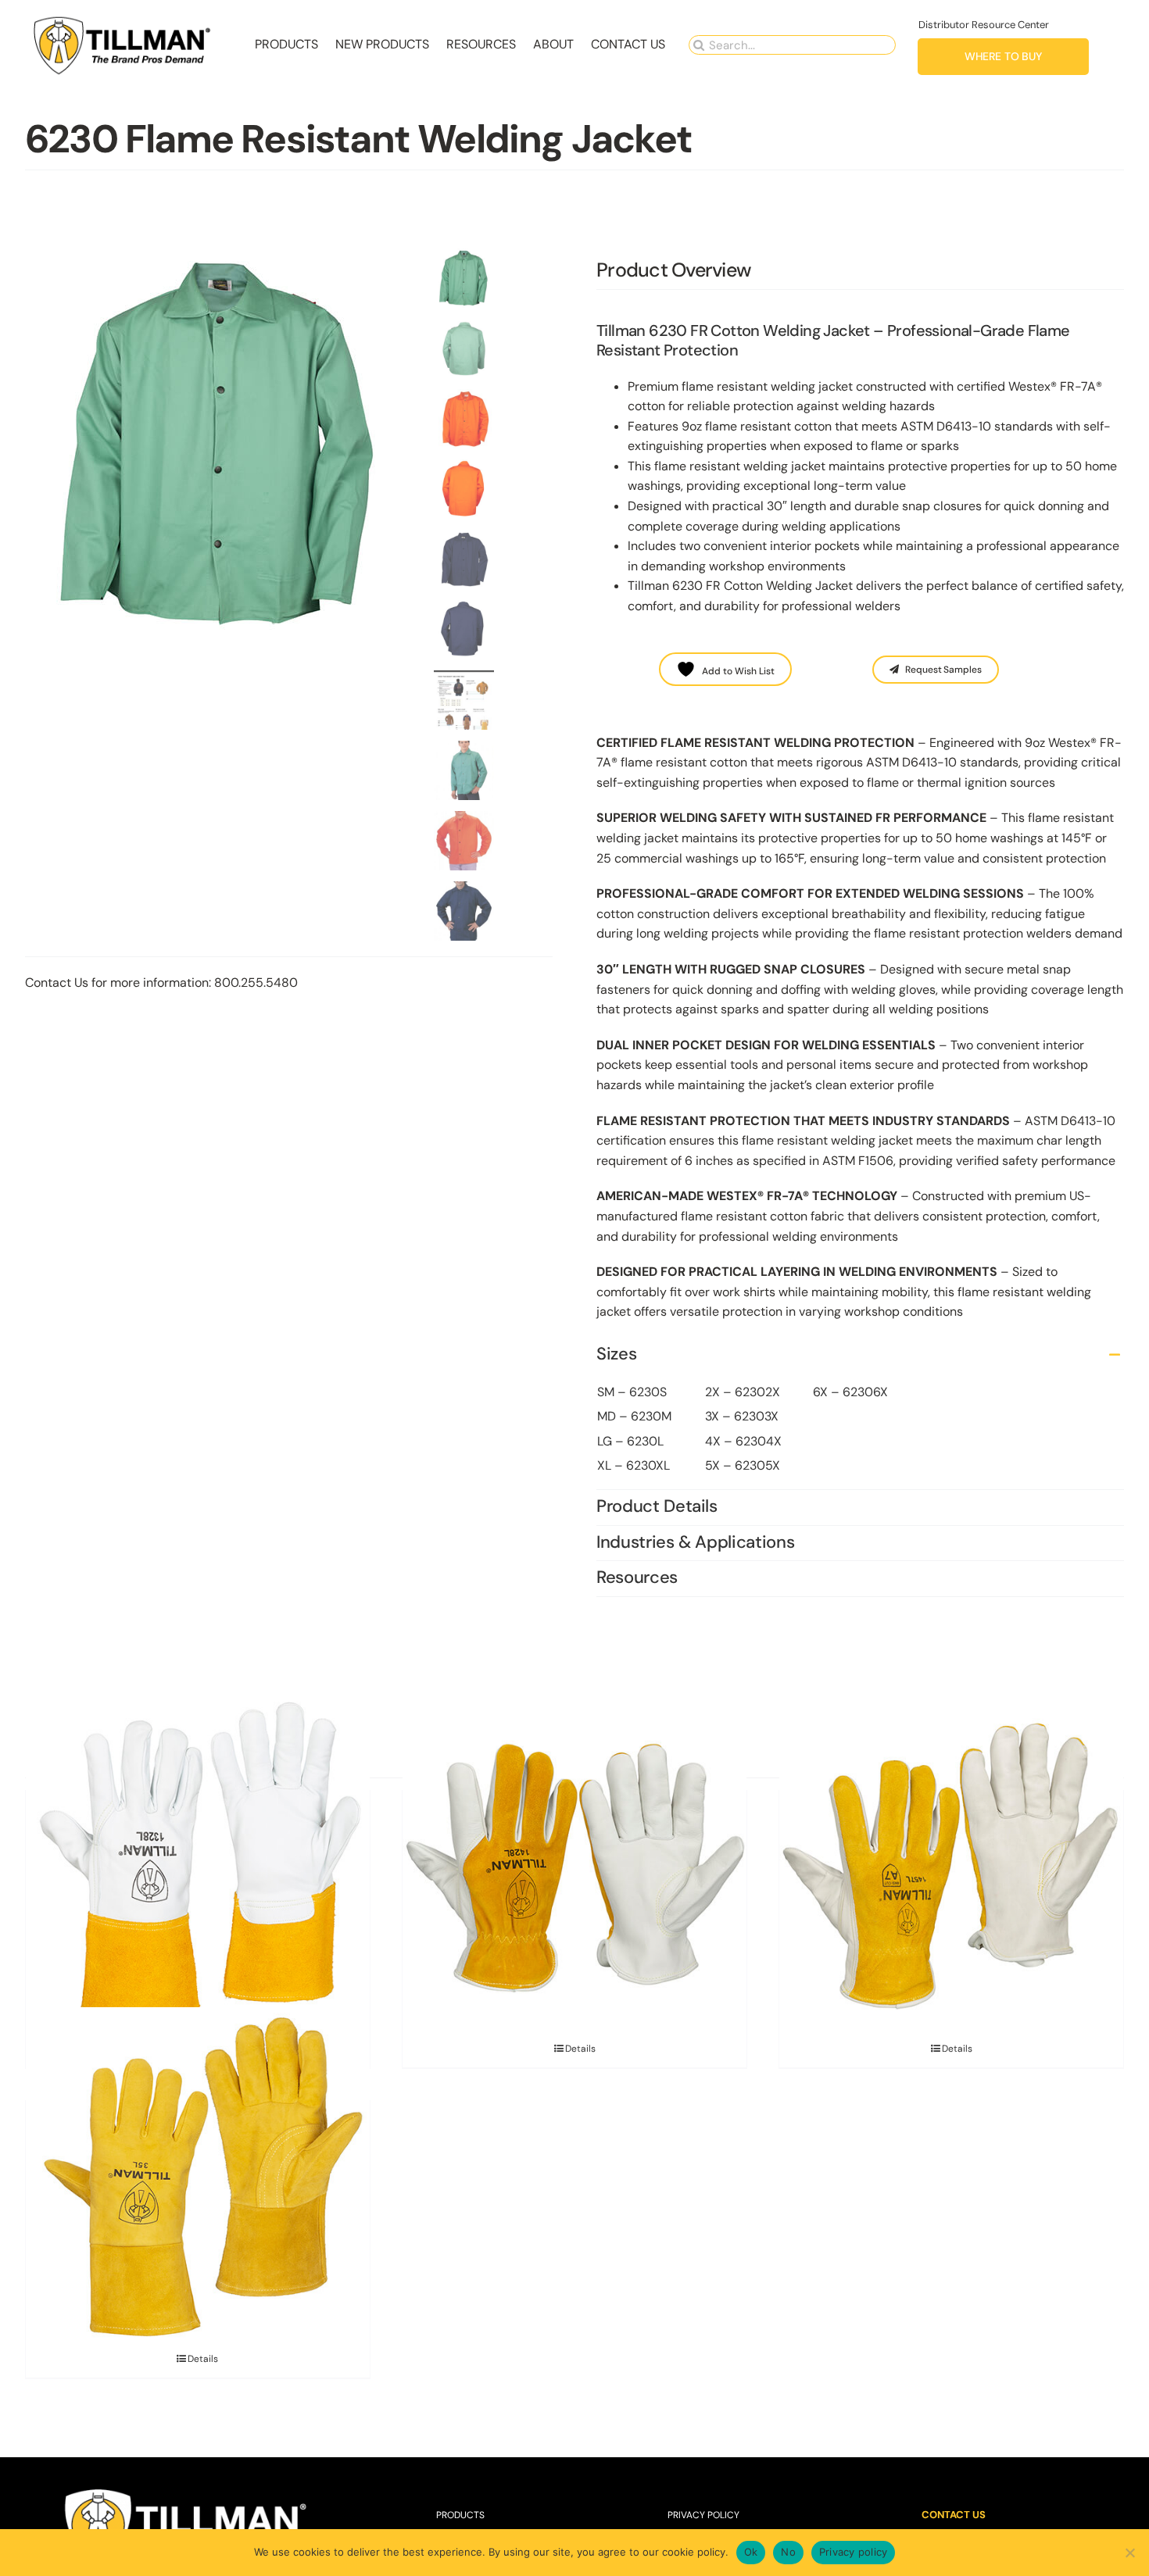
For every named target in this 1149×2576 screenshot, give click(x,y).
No (788, 2552)
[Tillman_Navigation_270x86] (123, 20)
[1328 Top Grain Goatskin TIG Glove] (198, 1869)
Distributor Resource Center (984, 25)
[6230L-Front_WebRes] (224, 444)
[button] (860, 1355)
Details (580, 2049)
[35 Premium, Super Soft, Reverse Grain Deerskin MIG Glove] (198, 2179)
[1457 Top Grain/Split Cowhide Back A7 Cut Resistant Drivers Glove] (951, 1869)
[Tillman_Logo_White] (186, 2490)
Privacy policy (854, 2552)
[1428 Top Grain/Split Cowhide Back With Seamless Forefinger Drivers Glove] (574, 1869)
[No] (1129, 2553)
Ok (751, 2552)
